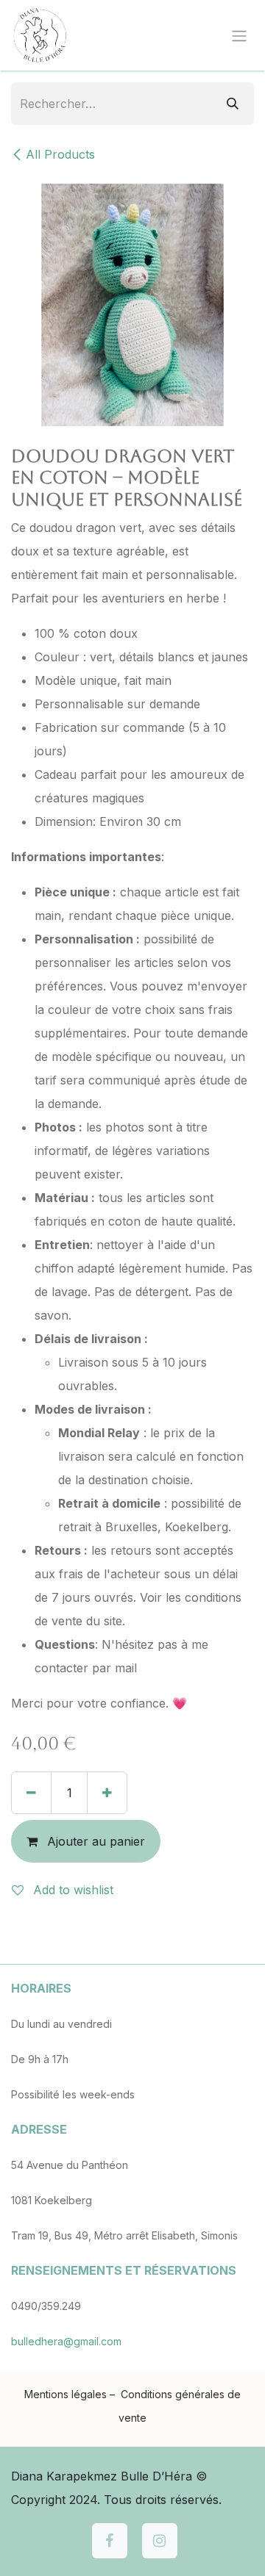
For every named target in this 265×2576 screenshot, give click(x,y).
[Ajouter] (107, 1793)
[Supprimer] (31, 1793)
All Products (60, 154)
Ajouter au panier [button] (94, 1841)
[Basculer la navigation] (239, 35)
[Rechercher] (233, 104)
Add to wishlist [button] (71, 1890)
